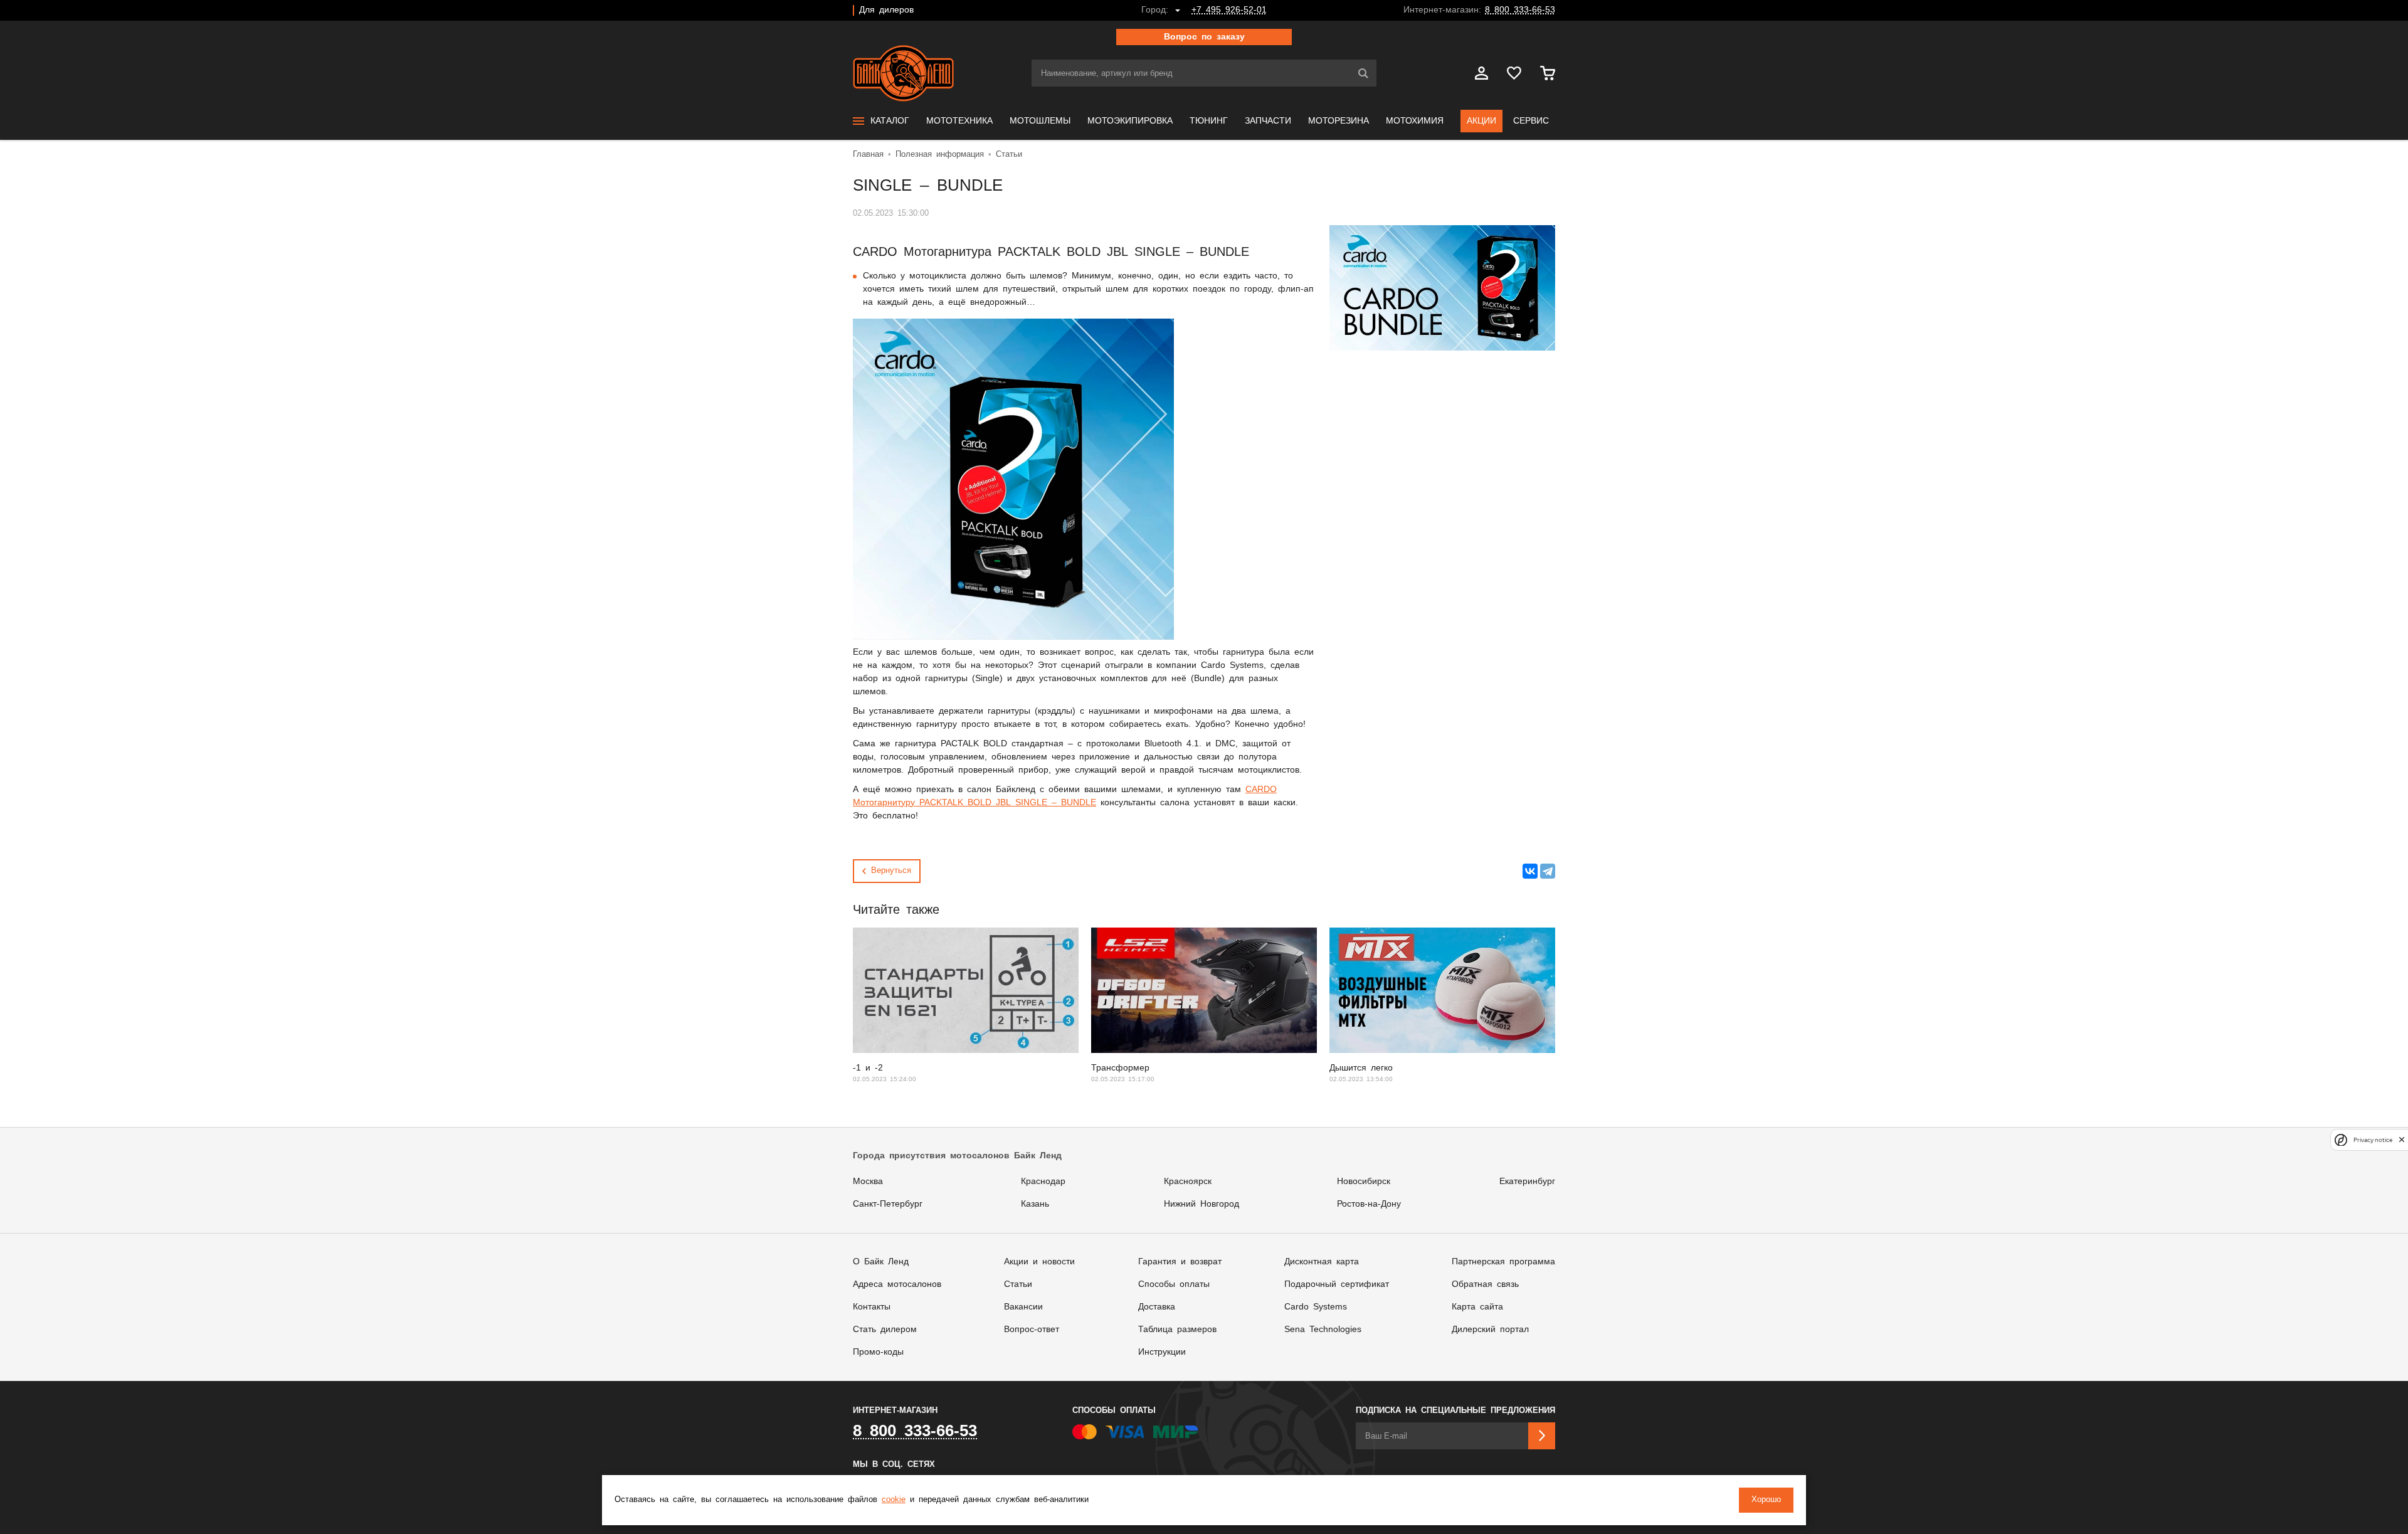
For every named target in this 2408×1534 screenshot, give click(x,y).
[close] (2402, 1140)
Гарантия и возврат (1180, 1262)
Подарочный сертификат (1337, 1284)
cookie (894, 1500)
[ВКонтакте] (1530, 871)
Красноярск (1188, 1182)
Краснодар (1043, 1182)
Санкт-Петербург (888, 1204)
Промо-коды (878, 1352)
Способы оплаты (1174, 1284)
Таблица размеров (1177, 1330)
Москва (868, 1182)
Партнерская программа (1503, 1262)
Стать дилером (885, 1330)
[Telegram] (1548, 871)
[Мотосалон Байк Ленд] (903, 73)
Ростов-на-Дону (1369, 1204)
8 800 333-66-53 (1520, 10)
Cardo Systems (1316, 1307)
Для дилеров (886, 10)
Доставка (1157, 1307)
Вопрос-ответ (1032, 1330)
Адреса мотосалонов (897, 1284)
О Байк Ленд (881, 1262)
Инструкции (1162, 1352)
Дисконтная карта (1322, 1262)
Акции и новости (1039, 1262)
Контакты (872, 1307)
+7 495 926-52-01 (1229, 10)
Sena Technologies (1323, 1330)
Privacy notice (2373, 1140)
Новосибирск (1364, 1182)
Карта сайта (1477, 1307)
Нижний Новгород (1201, 1204)
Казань (1035, 1204)
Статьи (1018, 1284)
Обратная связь (1485, 1284)
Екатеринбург (1527, 1182)
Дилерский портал (1490, 1330)
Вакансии (1023, 1307)
